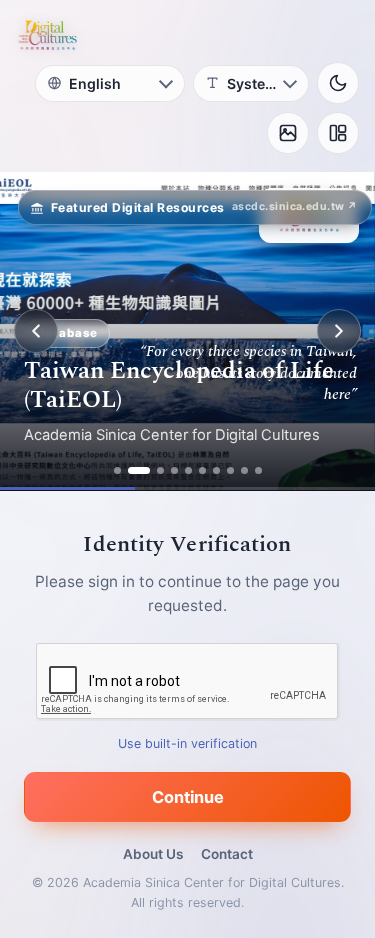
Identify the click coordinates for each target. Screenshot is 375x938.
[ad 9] (244, 470)
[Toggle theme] (338, 83)
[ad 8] (230, 470)
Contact (227, 854)
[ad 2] (139, 470)
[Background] (288, 133)
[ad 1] (117, 470)
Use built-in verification (187, 743)
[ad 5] (188, 470)
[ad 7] (216, 470)
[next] (339, 331)
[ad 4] (174, 470)
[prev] (36, 331)
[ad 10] (258, 470)
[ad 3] (160, 470)
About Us (153, 854)
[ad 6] (202, 470)
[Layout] (338, 133)
